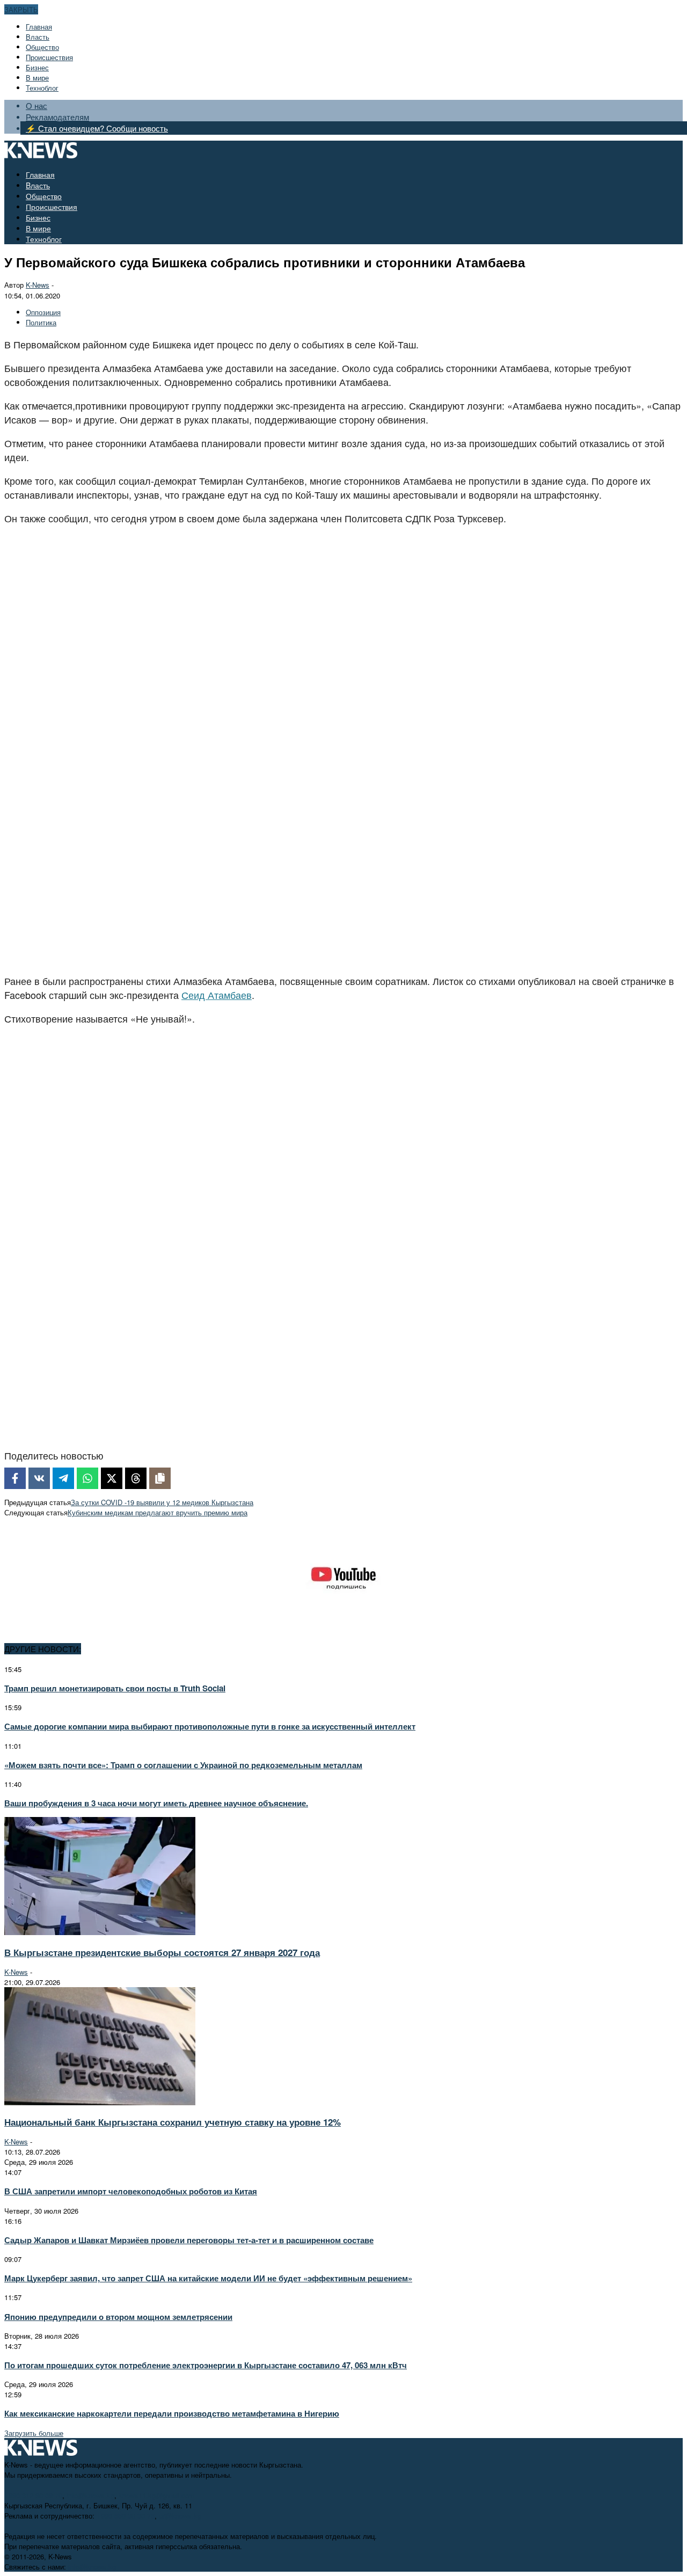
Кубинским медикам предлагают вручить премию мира (158, 1512)
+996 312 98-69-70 (33, 2495)
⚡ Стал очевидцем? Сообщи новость (97, 128)
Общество (42, 47)
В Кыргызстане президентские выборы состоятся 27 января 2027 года (162, 1952)
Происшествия (49, 57)
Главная (39, 27)
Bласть (38, 37)
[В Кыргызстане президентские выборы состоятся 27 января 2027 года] (100, 1932)
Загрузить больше (34, 2433)
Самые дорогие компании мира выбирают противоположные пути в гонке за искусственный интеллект (210, 1726)
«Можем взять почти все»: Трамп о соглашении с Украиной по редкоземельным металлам (183, 1765)
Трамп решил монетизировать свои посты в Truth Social (115, 1688)
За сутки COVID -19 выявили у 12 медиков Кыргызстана (162, 1502)
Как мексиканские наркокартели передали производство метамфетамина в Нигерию (172, 2413)
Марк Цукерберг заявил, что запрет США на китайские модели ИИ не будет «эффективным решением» (208, 2278)
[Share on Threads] (136, 1478)
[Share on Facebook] (15, 1478)
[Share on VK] (39, 1478)
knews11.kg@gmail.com (157, 2495)
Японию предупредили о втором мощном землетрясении (118, 2317)
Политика (41, 322)
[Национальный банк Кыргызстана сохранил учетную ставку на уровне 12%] (100, 2102)
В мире (37, 78)
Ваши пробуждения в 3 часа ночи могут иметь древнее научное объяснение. (156, 1803)
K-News (38, 285)
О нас (36, 105)
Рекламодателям (57, 117)
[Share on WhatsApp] (87, 1478)
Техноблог (42, 88)
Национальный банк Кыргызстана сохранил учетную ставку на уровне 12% (173, 2122)
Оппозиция (43, 312)
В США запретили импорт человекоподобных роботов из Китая (131, 2191)
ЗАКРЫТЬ (21, 9)
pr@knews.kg (180, 2516)
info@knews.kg (90, 2495)
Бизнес (37, 67)
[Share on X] (112, 1478)
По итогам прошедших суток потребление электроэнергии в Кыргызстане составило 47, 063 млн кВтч (206, 2365)
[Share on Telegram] (63, 1478)
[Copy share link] (160, 1478)
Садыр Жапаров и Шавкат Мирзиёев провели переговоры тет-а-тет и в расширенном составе (189, 2240)
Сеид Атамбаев (217, 995)
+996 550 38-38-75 (126, 2516)
